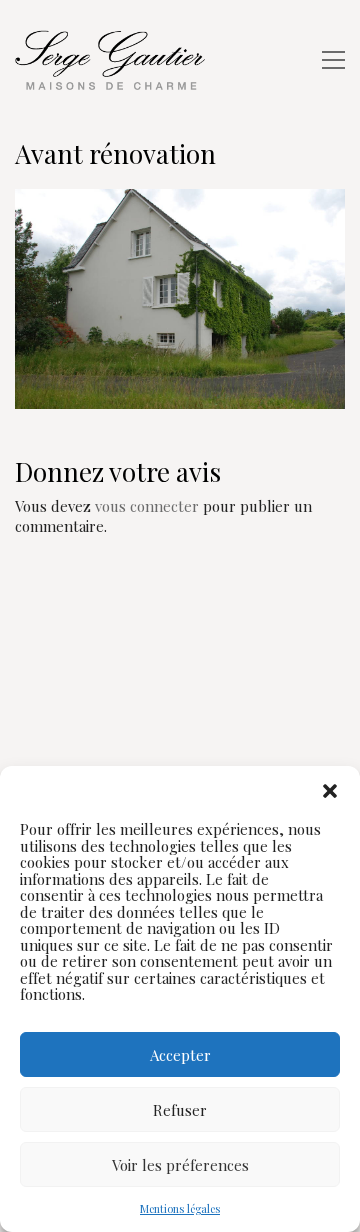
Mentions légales (180, 1208)
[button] (330, 791)
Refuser (180, 1110)
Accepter (180, 1055)
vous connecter (147, 506)
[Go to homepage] (115, 60)
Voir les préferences (180, 1165)
